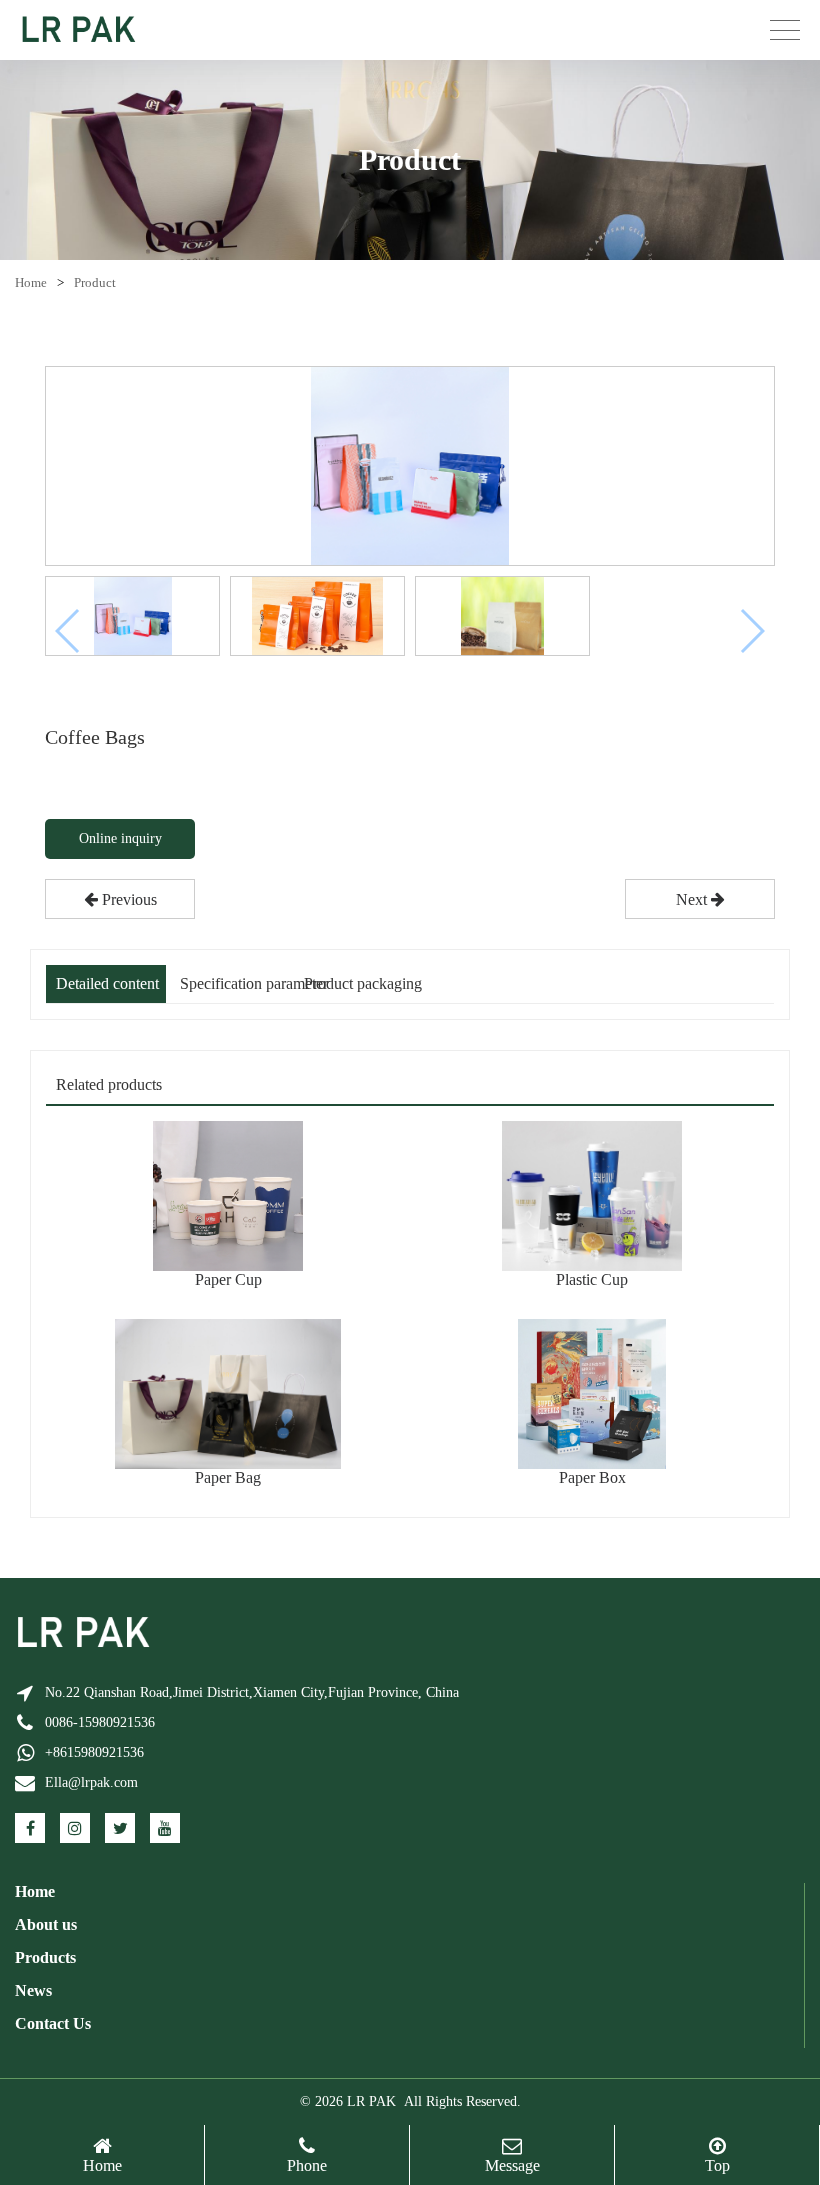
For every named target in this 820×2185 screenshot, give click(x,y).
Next (693, 899)
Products (45, 1957)
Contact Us (53, 2023)
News (33, 1990)
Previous (127, 899)
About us (46, 1924)
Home (31, 282)
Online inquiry (120, 838)
